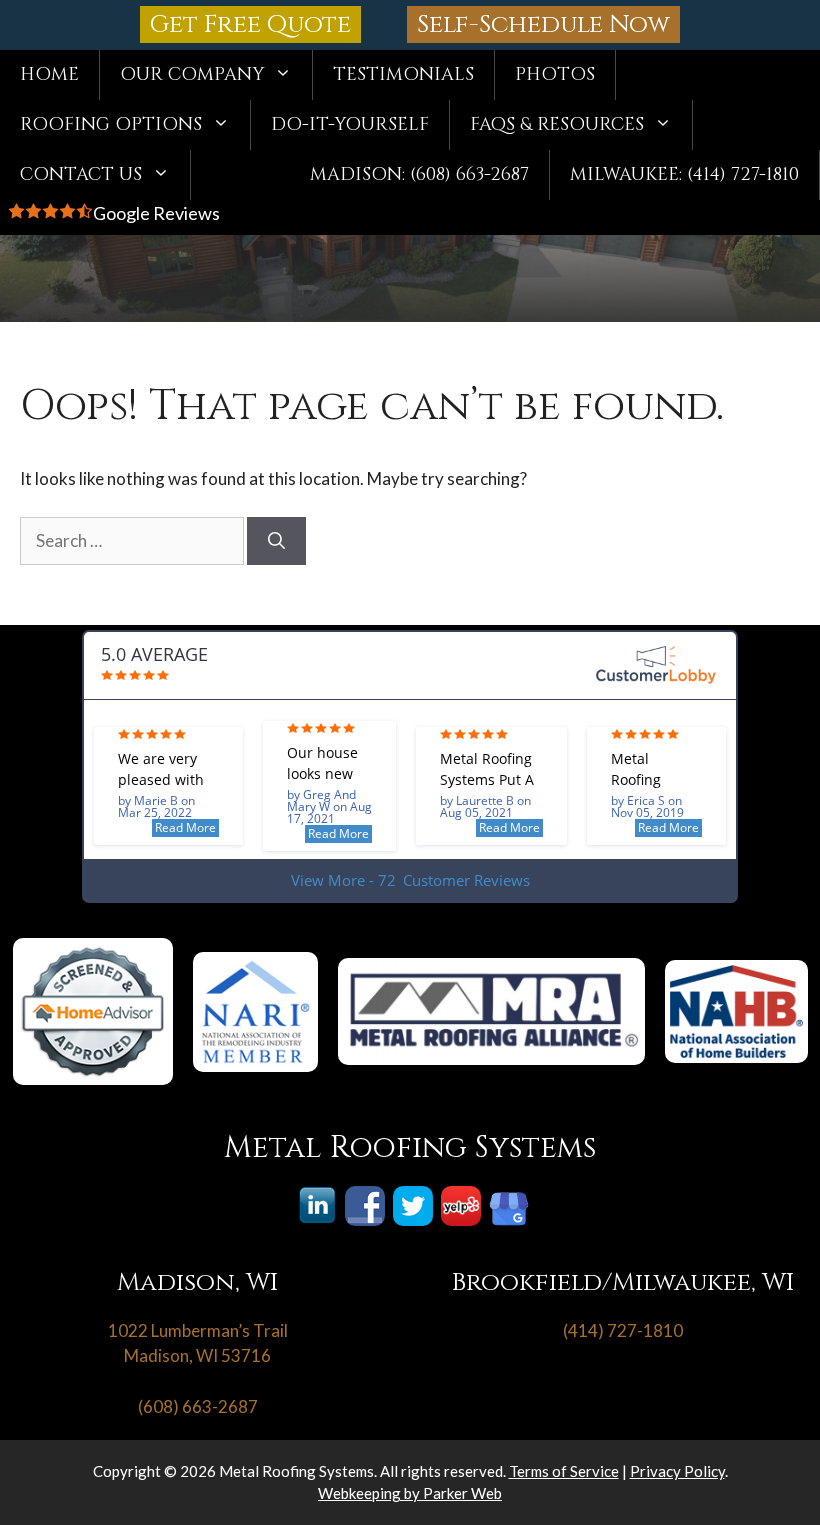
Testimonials (403, 74)
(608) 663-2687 (198, 1406)
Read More (185, 827)
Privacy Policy (677, 1471)
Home (49, 74)
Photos (555, 74)
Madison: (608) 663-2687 (419, 174)
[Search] (276, 541)
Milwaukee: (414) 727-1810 (684, 174)
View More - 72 (410, 880)
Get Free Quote (250, 24)
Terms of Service (564, 1471)
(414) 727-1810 (623, 1330)
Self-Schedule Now (543, 24)
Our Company (192, 74)
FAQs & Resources (557, 124)
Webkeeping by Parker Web (410, 1493)
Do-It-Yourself (350, 124)
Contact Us (81, 174)
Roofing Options (111, 124)
